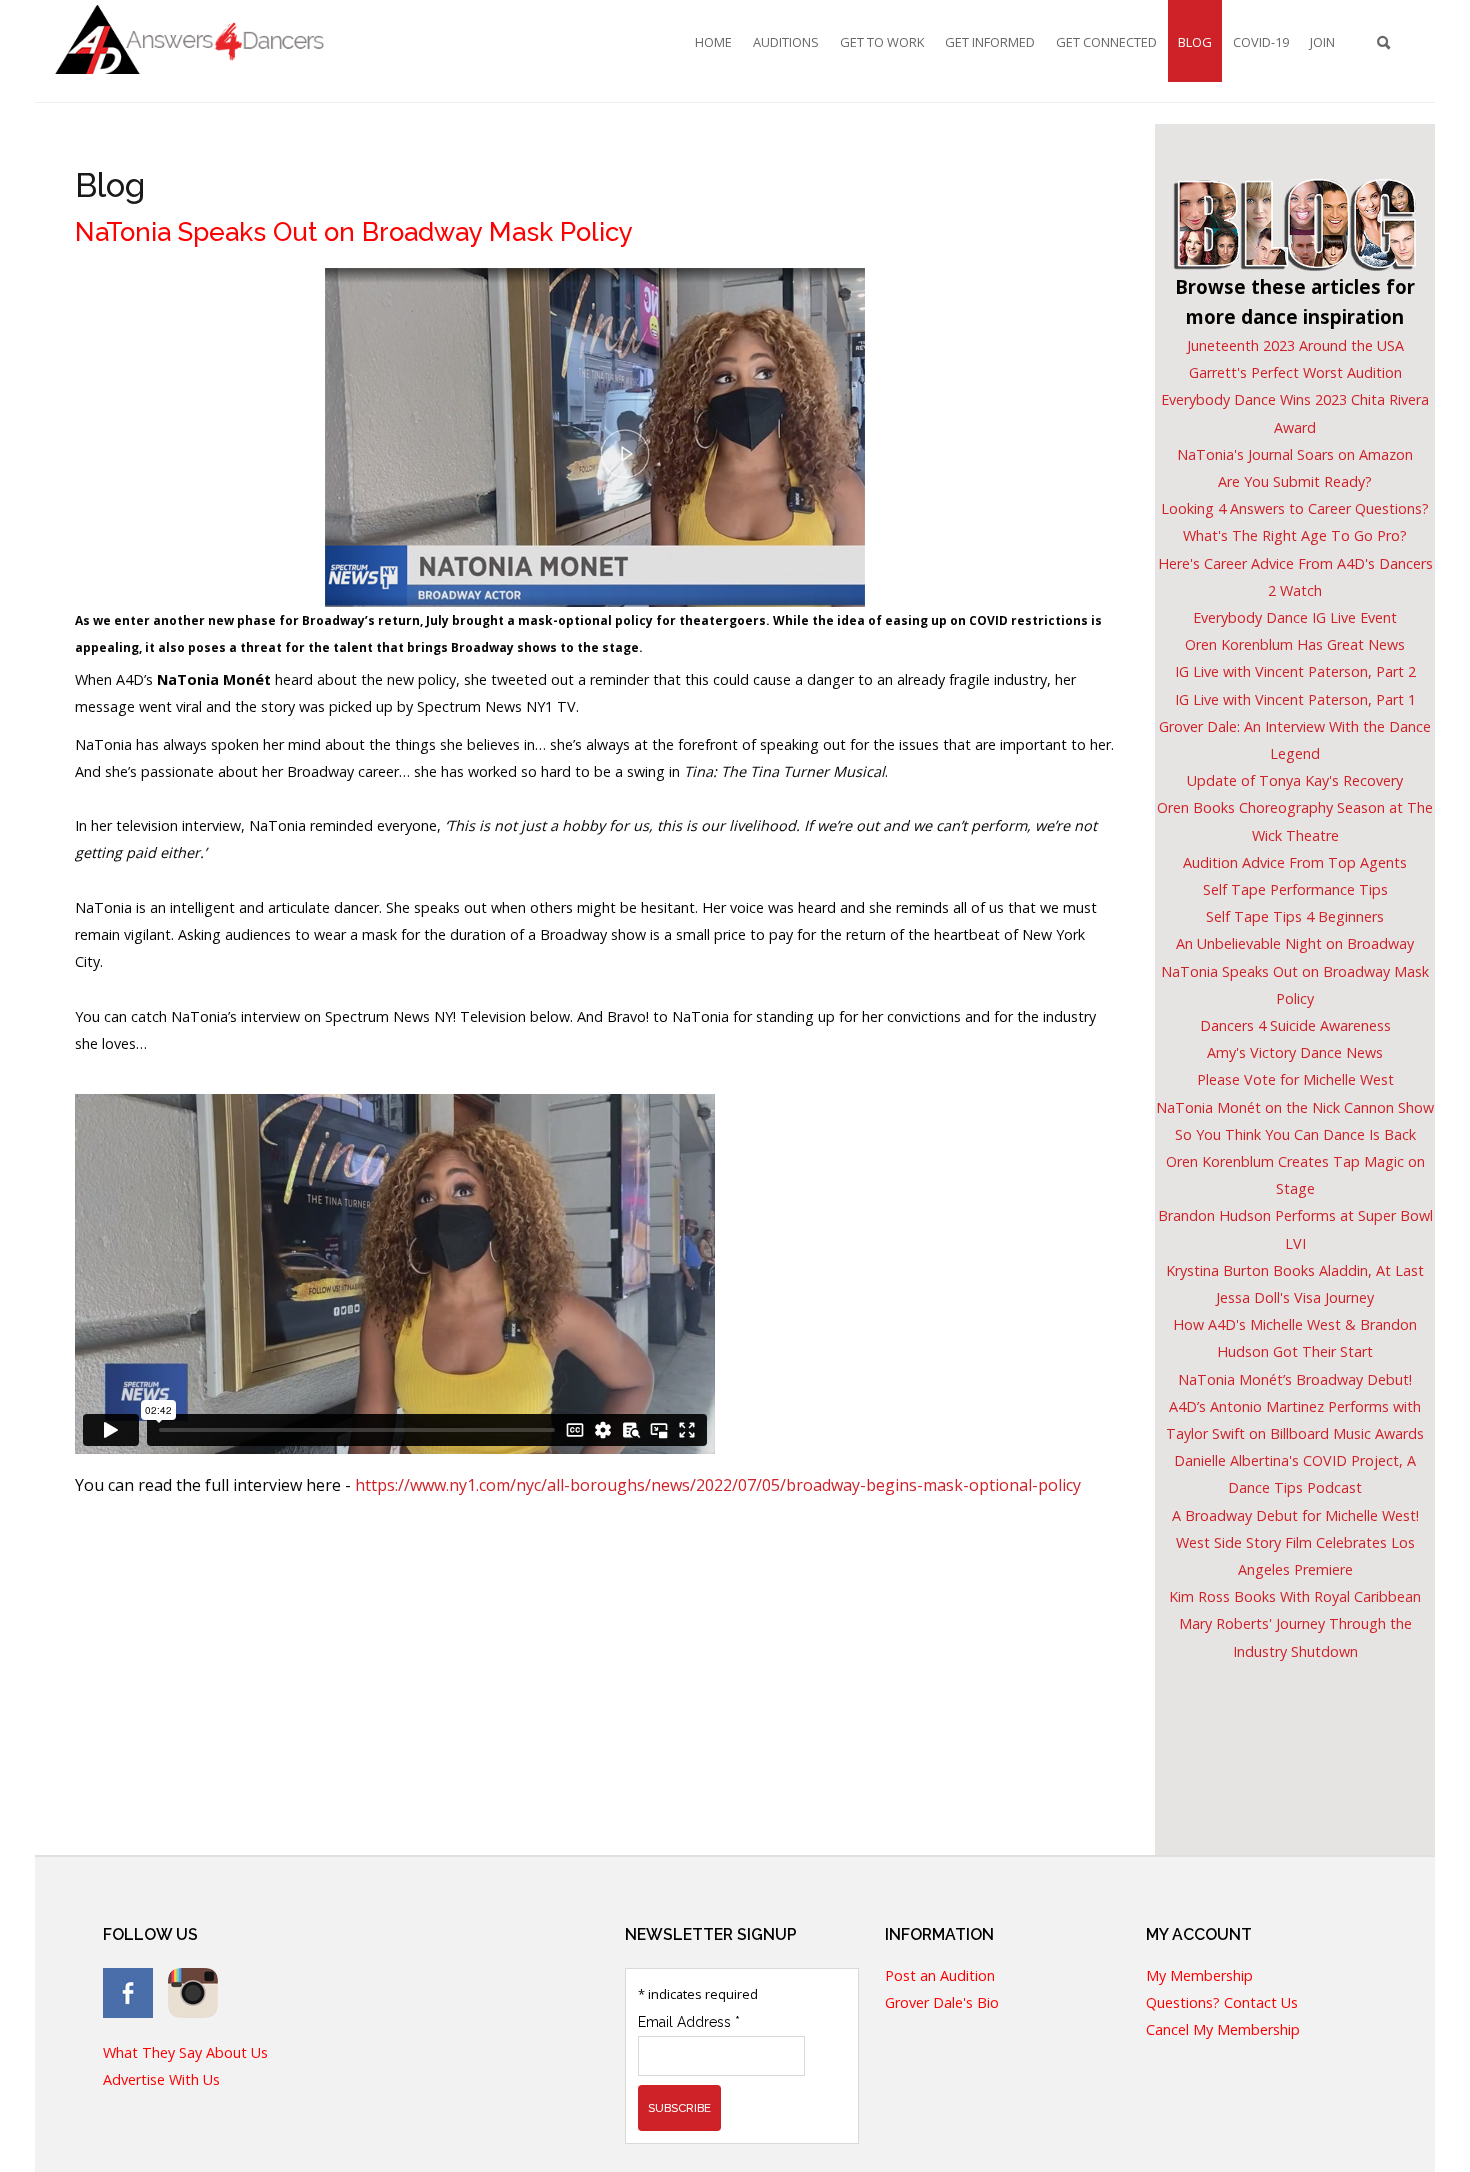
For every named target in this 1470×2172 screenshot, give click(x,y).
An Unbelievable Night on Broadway (1295, 943)
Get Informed (990, 42)
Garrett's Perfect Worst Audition (1295, 372)
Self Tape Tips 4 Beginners (1295, 916)
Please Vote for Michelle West (1295, 1079)
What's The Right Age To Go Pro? (1295, 535)
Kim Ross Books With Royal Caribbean (1295, 1596)
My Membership (1199, 1976)
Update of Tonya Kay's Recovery (1295, 780)
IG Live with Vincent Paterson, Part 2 (1295, 671)
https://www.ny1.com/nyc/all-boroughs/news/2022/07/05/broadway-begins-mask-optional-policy (718, 1485)
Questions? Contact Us (1222, 2003)
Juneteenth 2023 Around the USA (1295, 345)
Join (1322, 42)
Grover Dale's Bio (942, 2003)
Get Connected (1106, 42)
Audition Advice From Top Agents (1295, 862)
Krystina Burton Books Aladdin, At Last (1295, 1270)
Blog (1195, 42)
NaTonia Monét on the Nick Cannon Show (1295, 1107)
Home (713, 42)
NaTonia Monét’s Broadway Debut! (1295, 1379)
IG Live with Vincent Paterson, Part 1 (1295, 699)
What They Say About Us (185, 2053)
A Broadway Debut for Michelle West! (1295, 1515)
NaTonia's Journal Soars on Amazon (1295, 454)
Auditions (786, 42)
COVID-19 (1261, 42)
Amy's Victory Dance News (1295, 1052)
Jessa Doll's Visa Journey (1295, 1297)
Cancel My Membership (1223, 2030)
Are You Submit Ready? (1295, 481)
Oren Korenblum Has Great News (1295, 644)
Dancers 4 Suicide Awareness (1295, 1025)
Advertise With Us (161, 2080)
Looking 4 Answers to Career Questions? (1295, 508)
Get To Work (882, 42)
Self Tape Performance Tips (1295, 889)
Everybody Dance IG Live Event (1295, 617)
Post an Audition (940, 1976)
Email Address (689, 2022)
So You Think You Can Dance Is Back (1295, 1134)
